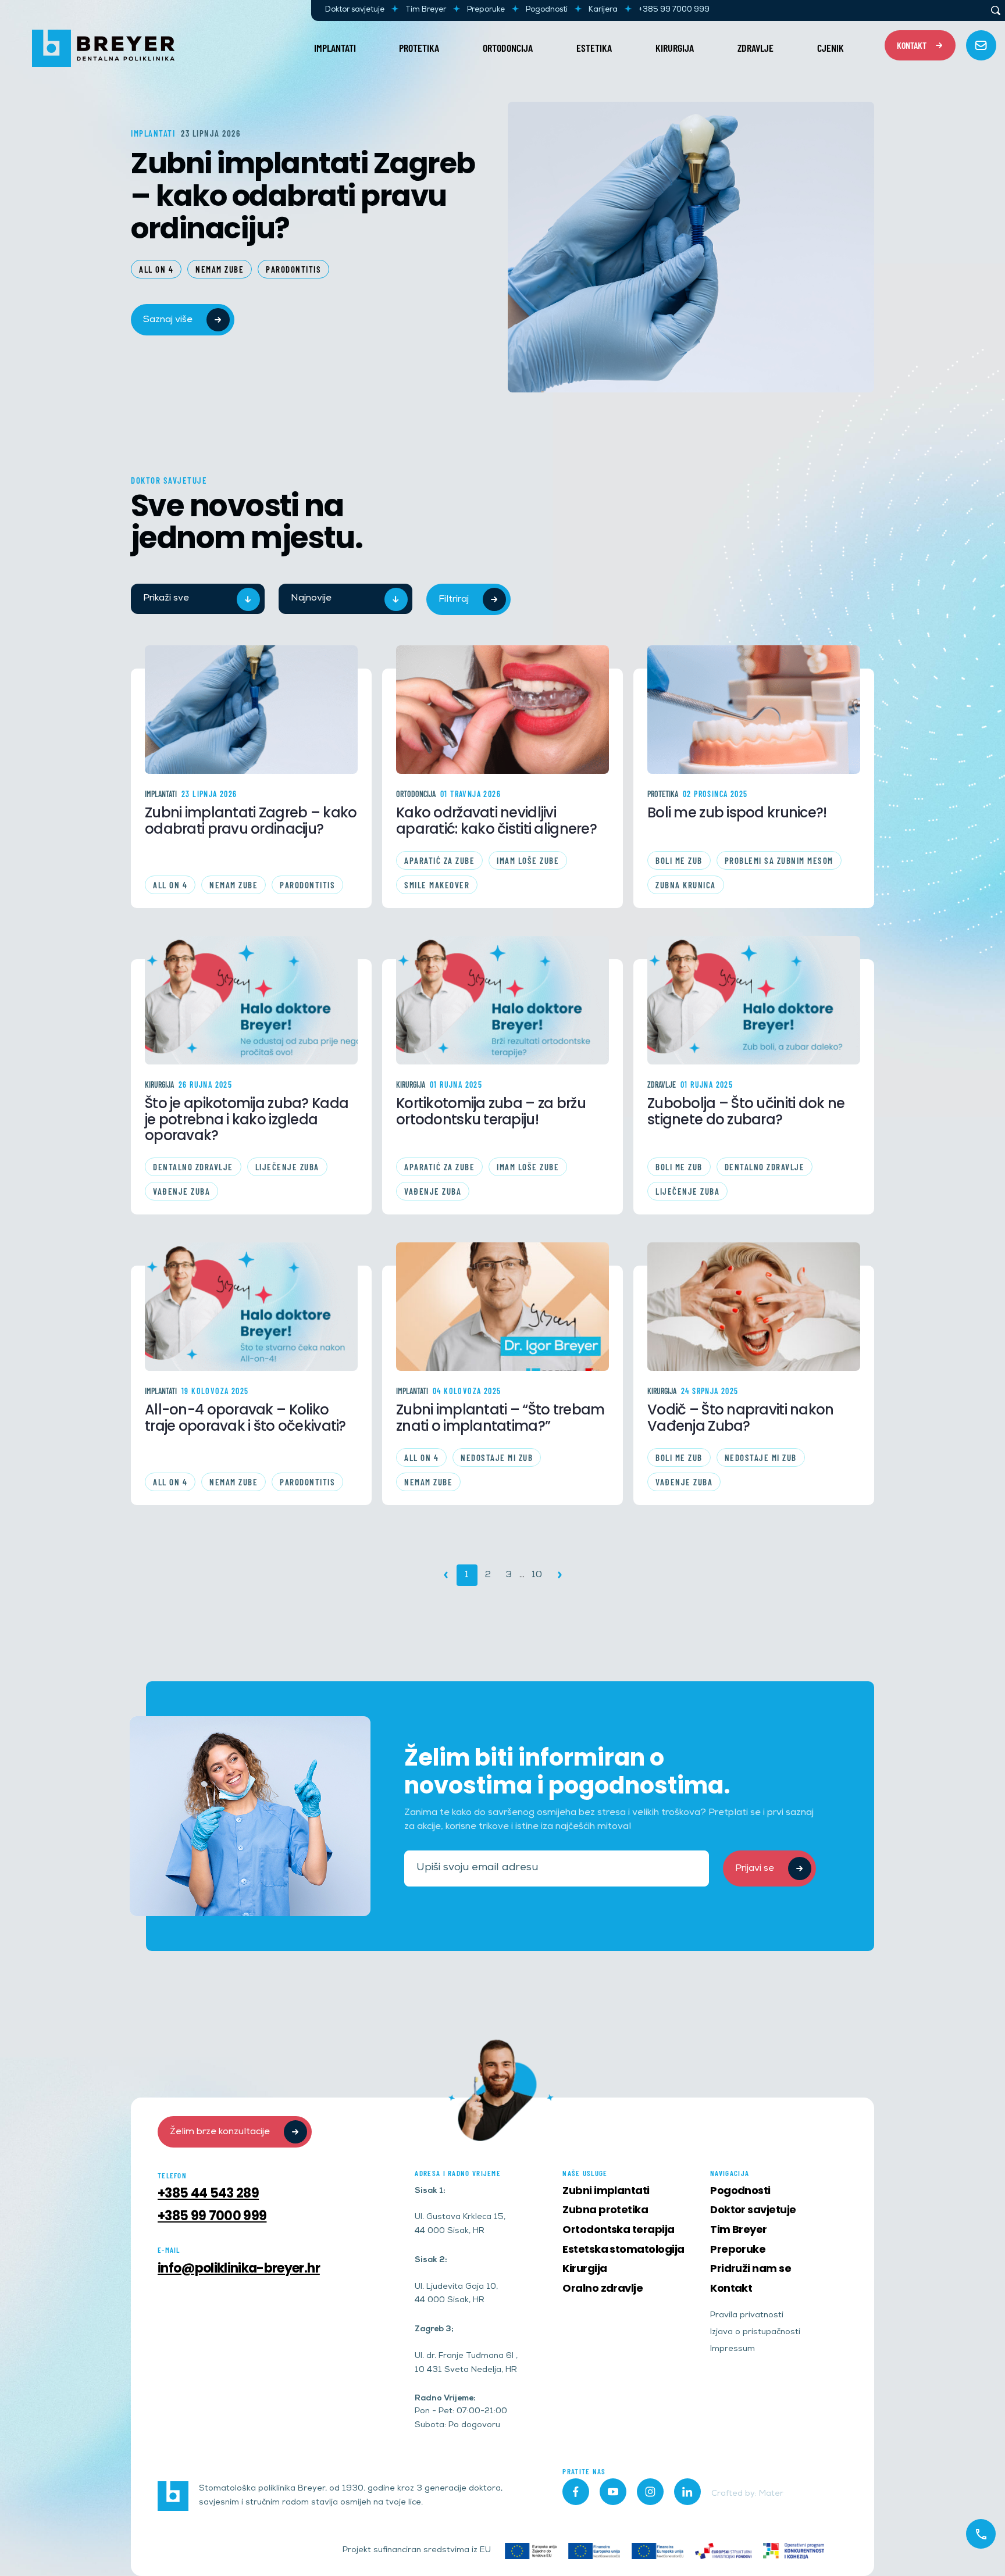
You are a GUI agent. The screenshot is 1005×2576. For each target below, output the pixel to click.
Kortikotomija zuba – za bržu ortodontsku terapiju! (491, 1112)
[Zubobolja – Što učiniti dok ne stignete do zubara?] (754, 1000)
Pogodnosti (547, 10)
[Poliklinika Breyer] (103, 48)
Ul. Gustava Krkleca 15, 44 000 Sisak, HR (460, 2225)
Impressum (733, 2350)
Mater (771, 2494)
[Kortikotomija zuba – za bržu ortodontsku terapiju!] (502, 1000)
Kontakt (731, 2288)
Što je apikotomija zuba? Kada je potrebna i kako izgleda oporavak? (247, 1119)
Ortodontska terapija (618, 2229)
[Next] (560, 1575)
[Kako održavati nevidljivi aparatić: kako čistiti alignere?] (502, 710)
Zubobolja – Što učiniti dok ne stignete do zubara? (746, 1112)
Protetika (419, 48)
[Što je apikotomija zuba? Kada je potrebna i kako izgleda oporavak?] (251, 1000)
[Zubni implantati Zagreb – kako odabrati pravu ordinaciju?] (251, 710)
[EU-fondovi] (723, 2551)
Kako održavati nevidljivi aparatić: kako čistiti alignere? (496, 821)
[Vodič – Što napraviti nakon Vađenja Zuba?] (754, 1307)
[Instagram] (650, 2492)
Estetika (594, 48)
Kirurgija (675, 48)
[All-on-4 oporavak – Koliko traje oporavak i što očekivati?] (251, 1307)
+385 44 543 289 (208, 2193)
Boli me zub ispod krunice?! (737, 813)
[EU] (531, 2551)
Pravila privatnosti (747, 2316)
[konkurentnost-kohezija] (794, 2551)
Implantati (335, 48)
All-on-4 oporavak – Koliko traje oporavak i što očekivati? (245, 1418)
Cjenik (831, 48)
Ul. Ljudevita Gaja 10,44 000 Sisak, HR (456, 2294)
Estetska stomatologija (623, 2249)
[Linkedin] (687, 2492)
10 (537, 1575)
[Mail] (981, 45)
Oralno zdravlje (603, 2288)
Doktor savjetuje (355, 10)
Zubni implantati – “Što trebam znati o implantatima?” (500, 1418)
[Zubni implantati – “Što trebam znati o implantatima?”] (502, 1307)
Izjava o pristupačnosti (755, 2333)
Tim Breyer (426, 10)
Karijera (603, 10)
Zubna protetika (605, 2209)
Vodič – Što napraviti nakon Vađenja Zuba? (741, 1418)
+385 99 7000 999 (674, 10)
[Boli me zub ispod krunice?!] (754, 710)
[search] (996, 10)
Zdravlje (755, 48)
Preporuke (486, 10)
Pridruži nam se (751, 2268)
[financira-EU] (594, 2551)
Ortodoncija (508, 48)
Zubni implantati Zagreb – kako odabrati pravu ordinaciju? (303, 194)
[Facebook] (576, 2492)
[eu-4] (657, 2551)
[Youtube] (613, 2492)
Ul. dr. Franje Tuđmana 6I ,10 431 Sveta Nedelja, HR (466, 2364)
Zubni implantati (606, 2190)
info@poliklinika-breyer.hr (239, 2268)
